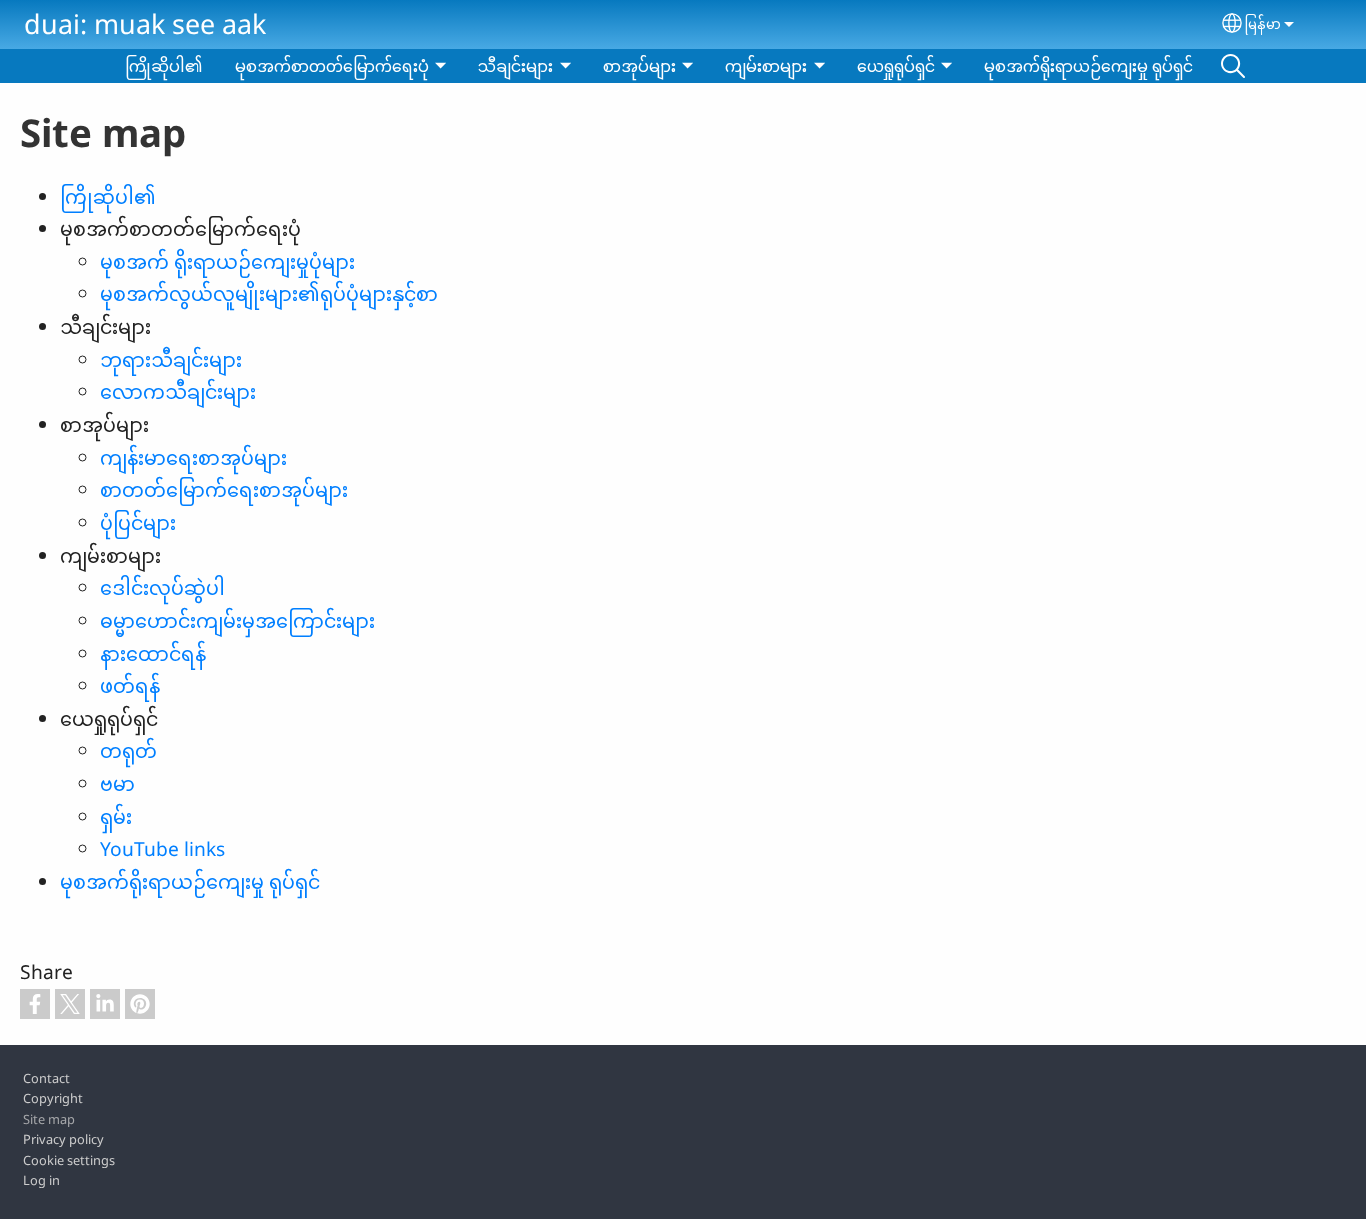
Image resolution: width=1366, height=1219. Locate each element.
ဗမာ (117, 783)
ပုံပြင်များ (138, 522)
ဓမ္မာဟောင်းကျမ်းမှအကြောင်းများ (237, 620)
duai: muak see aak (145, 23)
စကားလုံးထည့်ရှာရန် (1233, 66)
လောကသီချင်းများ (178, 391)
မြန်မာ (1263, 23)
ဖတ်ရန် (130, 685)
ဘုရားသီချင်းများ (171, 359)
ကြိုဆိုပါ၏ (164, 66)
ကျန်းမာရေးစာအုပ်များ (193, 457)
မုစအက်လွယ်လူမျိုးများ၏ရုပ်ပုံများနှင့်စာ (269, 293)
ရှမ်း (116, 816)
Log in (41, 1180)
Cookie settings (69, 1160)
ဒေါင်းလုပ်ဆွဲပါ (162, 587)
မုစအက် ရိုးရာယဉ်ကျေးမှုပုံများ (227, 261)
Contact (46, 1078)
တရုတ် (128, 750)
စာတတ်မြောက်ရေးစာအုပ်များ (224, 489)
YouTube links (162, 848)
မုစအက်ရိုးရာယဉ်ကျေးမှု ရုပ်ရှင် (1088, 66)
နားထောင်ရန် (153, 653)
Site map (49, 1119)
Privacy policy (63, 1139)
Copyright (53, 1098)
